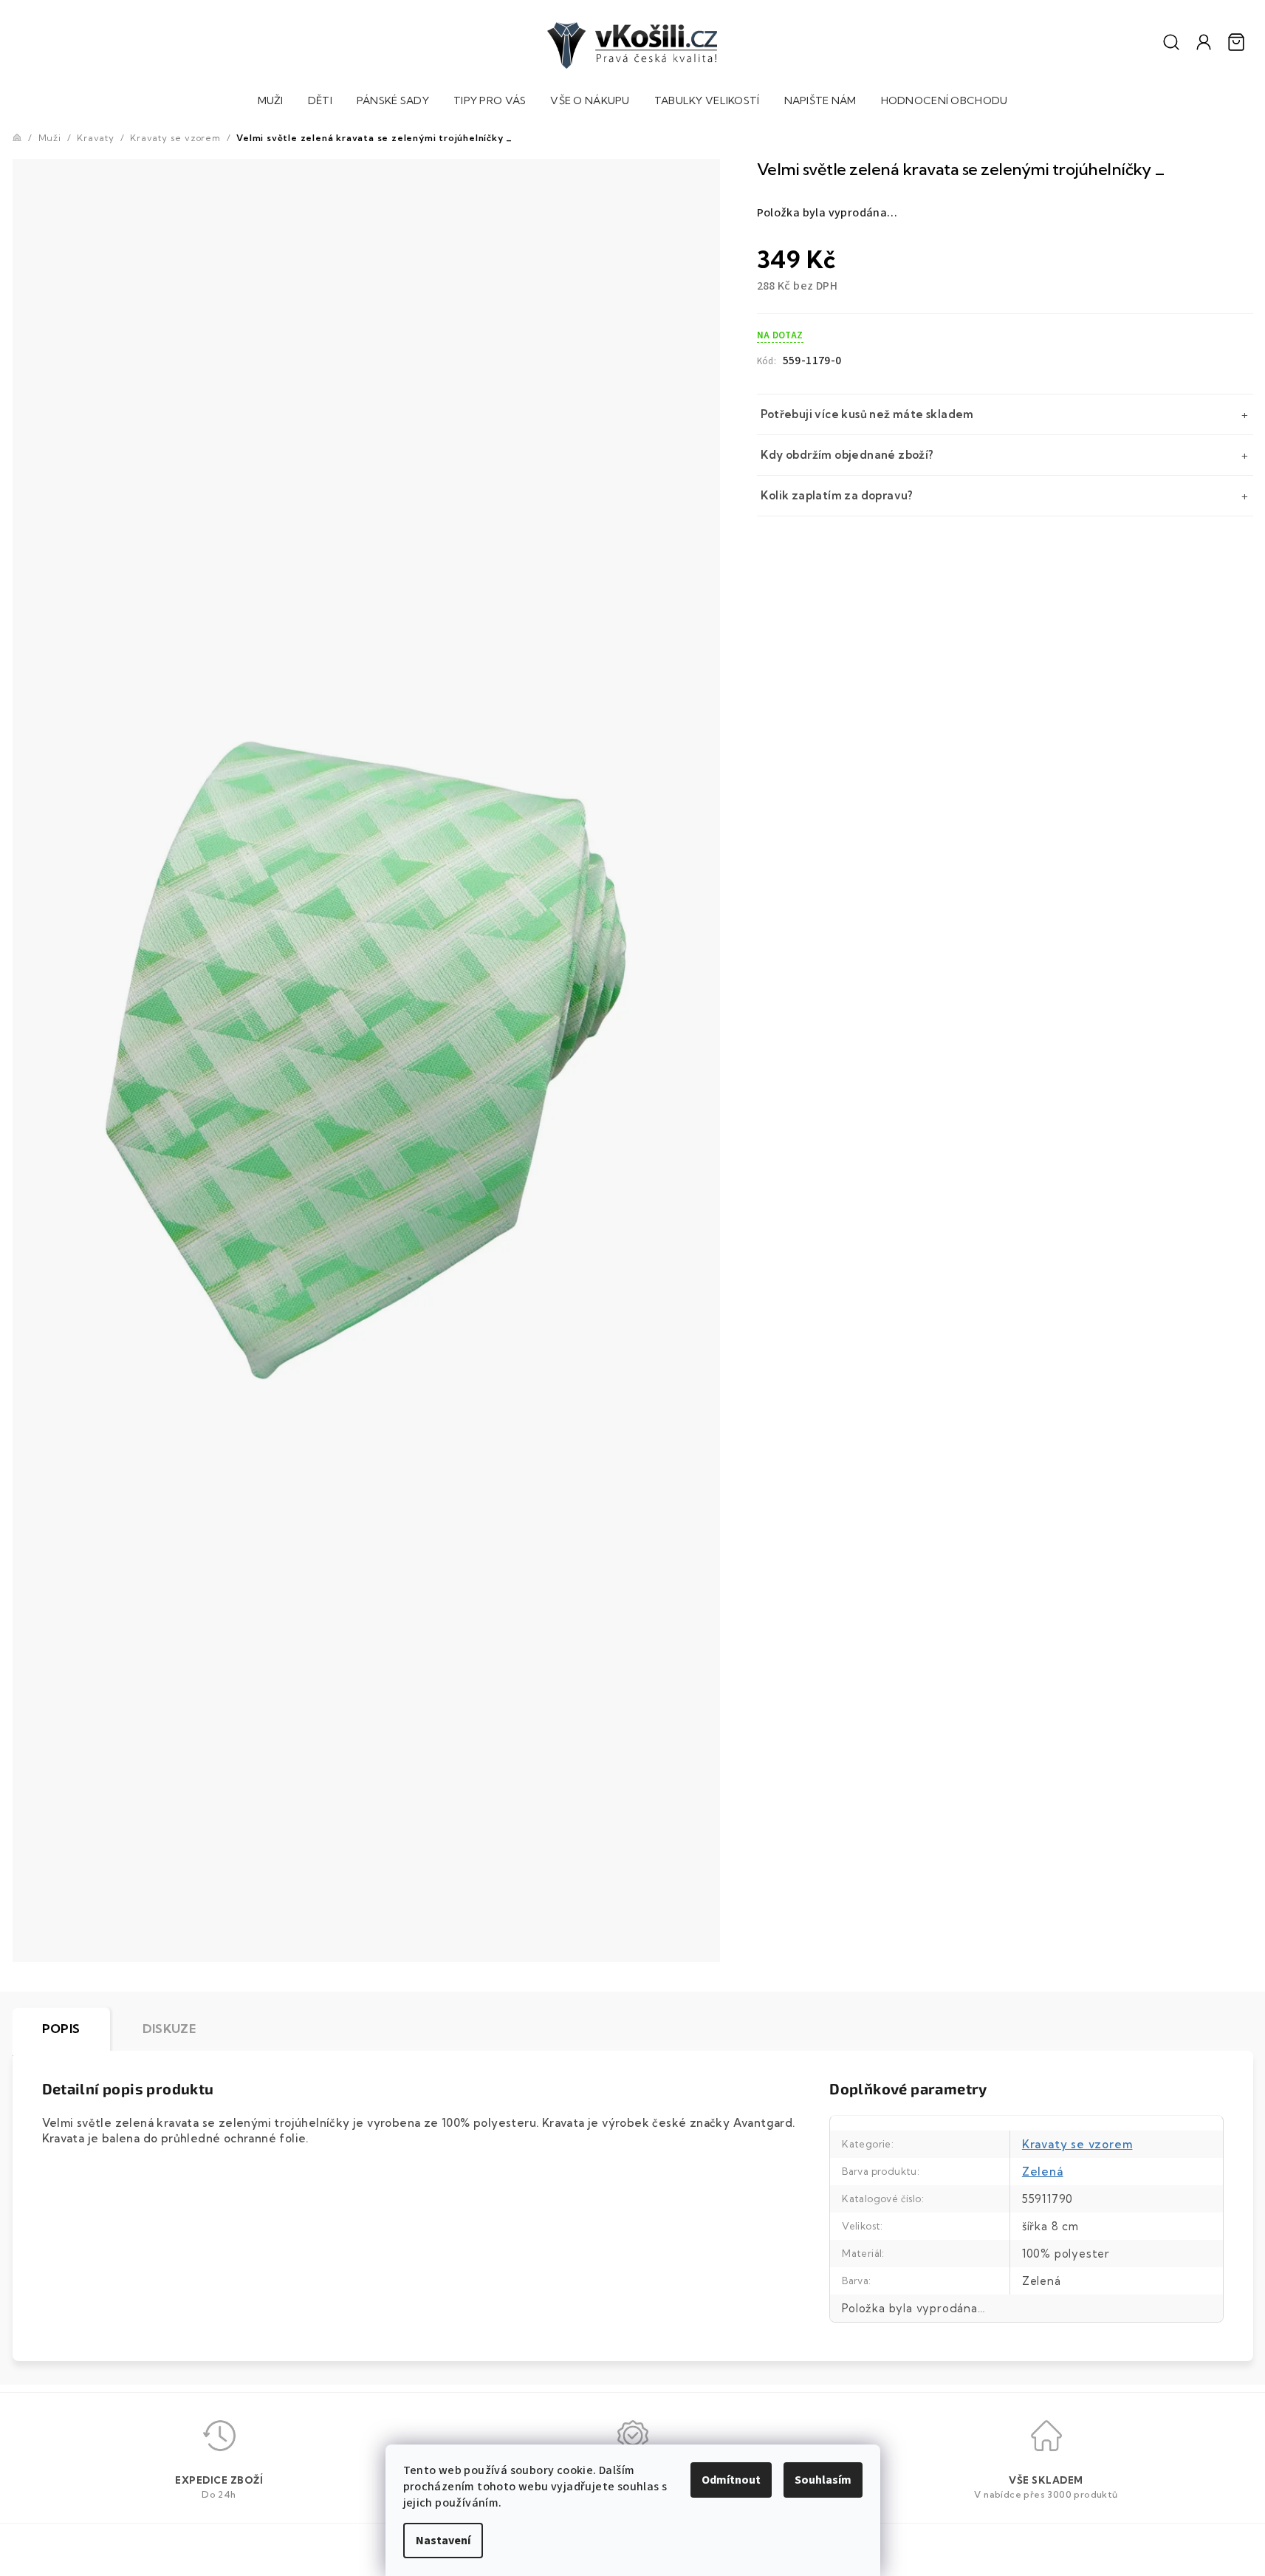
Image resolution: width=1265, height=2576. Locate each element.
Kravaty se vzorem (1077, 2144)
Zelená (1043, 2172)
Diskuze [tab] (169, 2029)
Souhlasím (823, 2480)
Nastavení (443, 2541)
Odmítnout (731, 2480)
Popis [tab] (61, 2029)
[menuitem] (271, 102)
